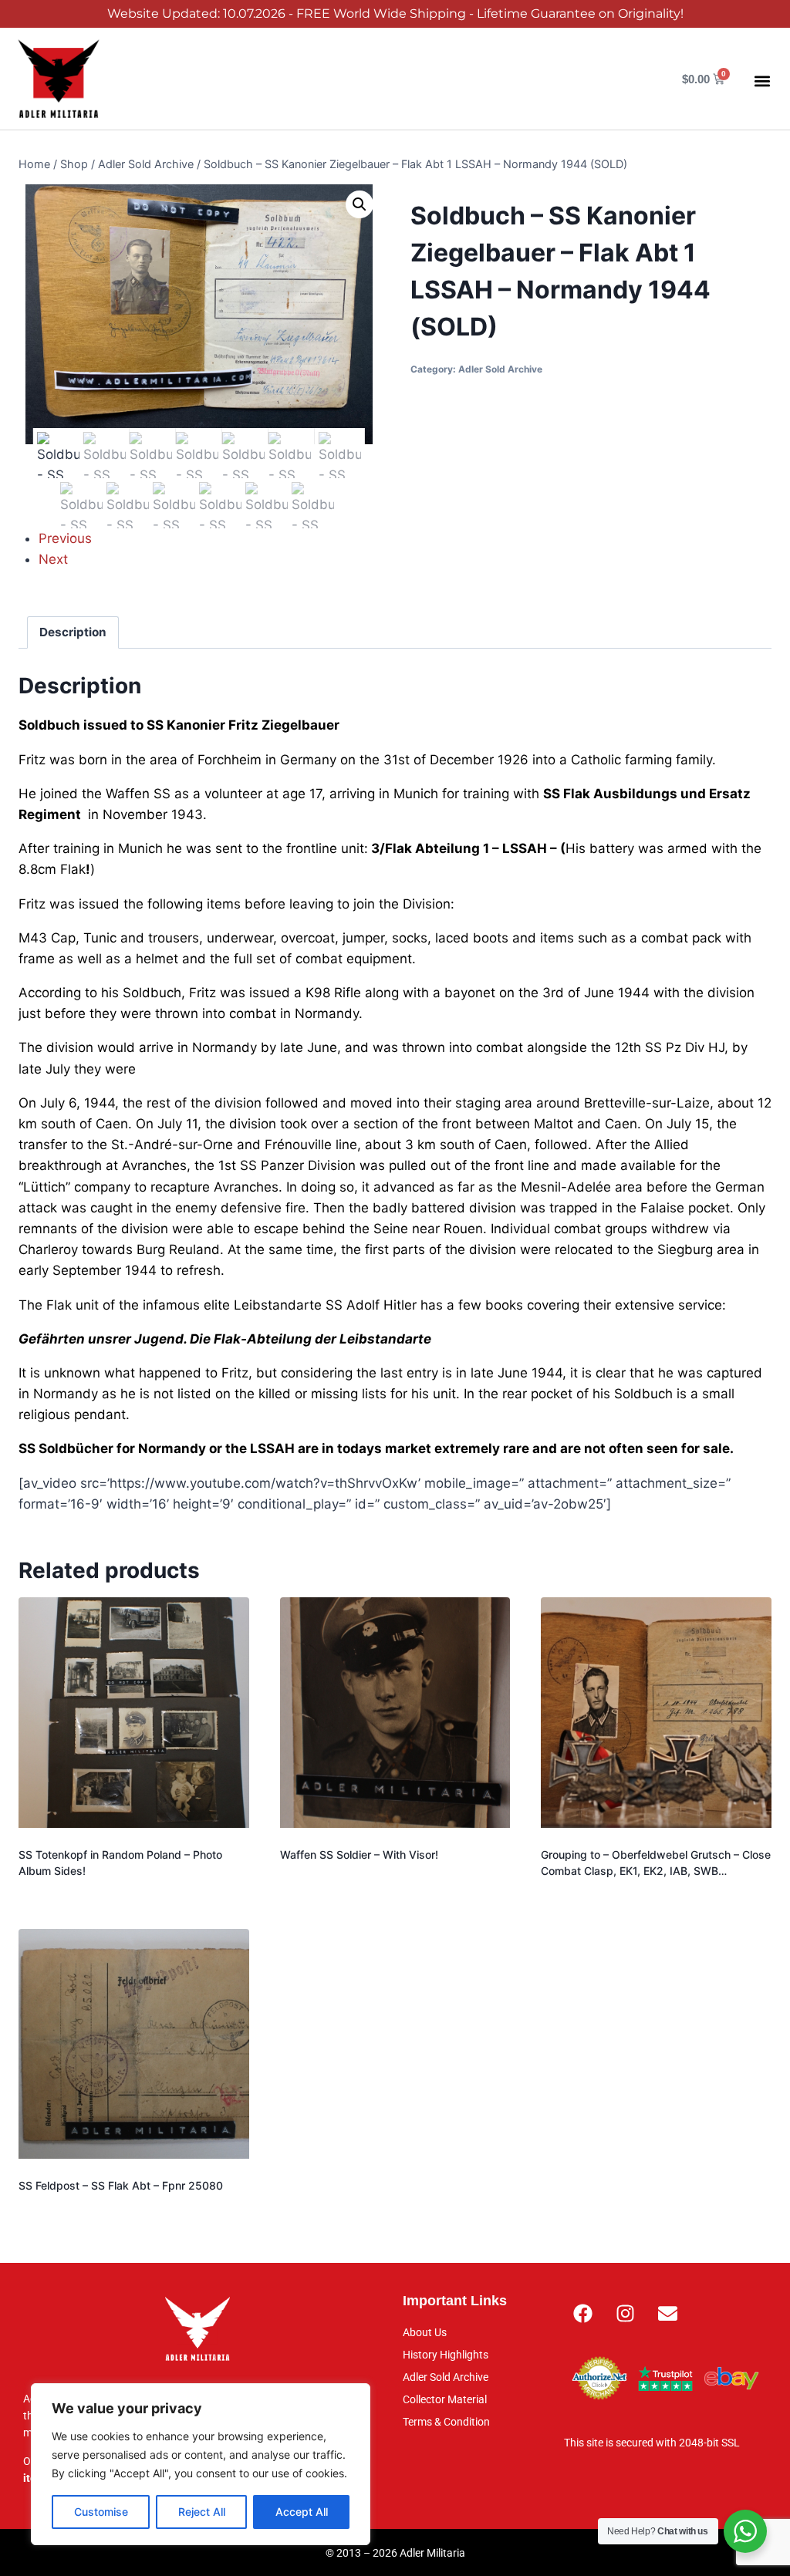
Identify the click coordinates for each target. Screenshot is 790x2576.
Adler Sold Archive (500, 369)
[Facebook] (583, 2313)
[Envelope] (668, 2313)
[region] (201, 2464)
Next (53, 559)
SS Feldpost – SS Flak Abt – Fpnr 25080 (121, 2185)
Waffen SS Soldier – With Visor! (359, 1854)
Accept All (302, 2512)
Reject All (202, 2512)
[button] (762, 81)
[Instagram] (626, 2313)
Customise (101, 2512)
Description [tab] (73, 632)
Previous (65, 538)
